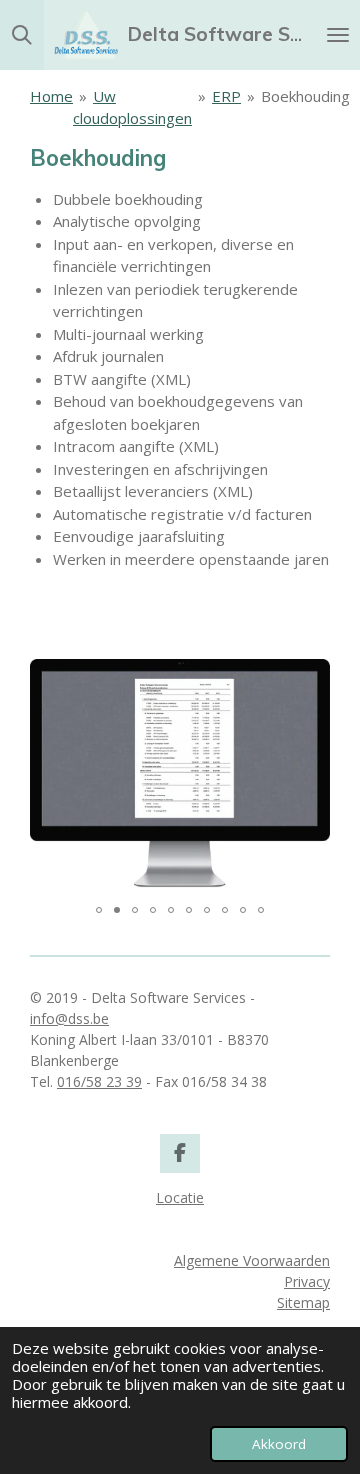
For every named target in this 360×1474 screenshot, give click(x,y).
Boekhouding (305, 96)
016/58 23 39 (99, 1081)
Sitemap (303, 1302)
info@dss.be (69, 1018)
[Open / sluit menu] (338, 35)
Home (51, 96)
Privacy (307, 1281)
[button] (312, 671)
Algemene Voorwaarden (252, 1260)
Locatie (180, 1197)
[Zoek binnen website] (22, 35)
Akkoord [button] (279, 1444)
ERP (226, 96)
